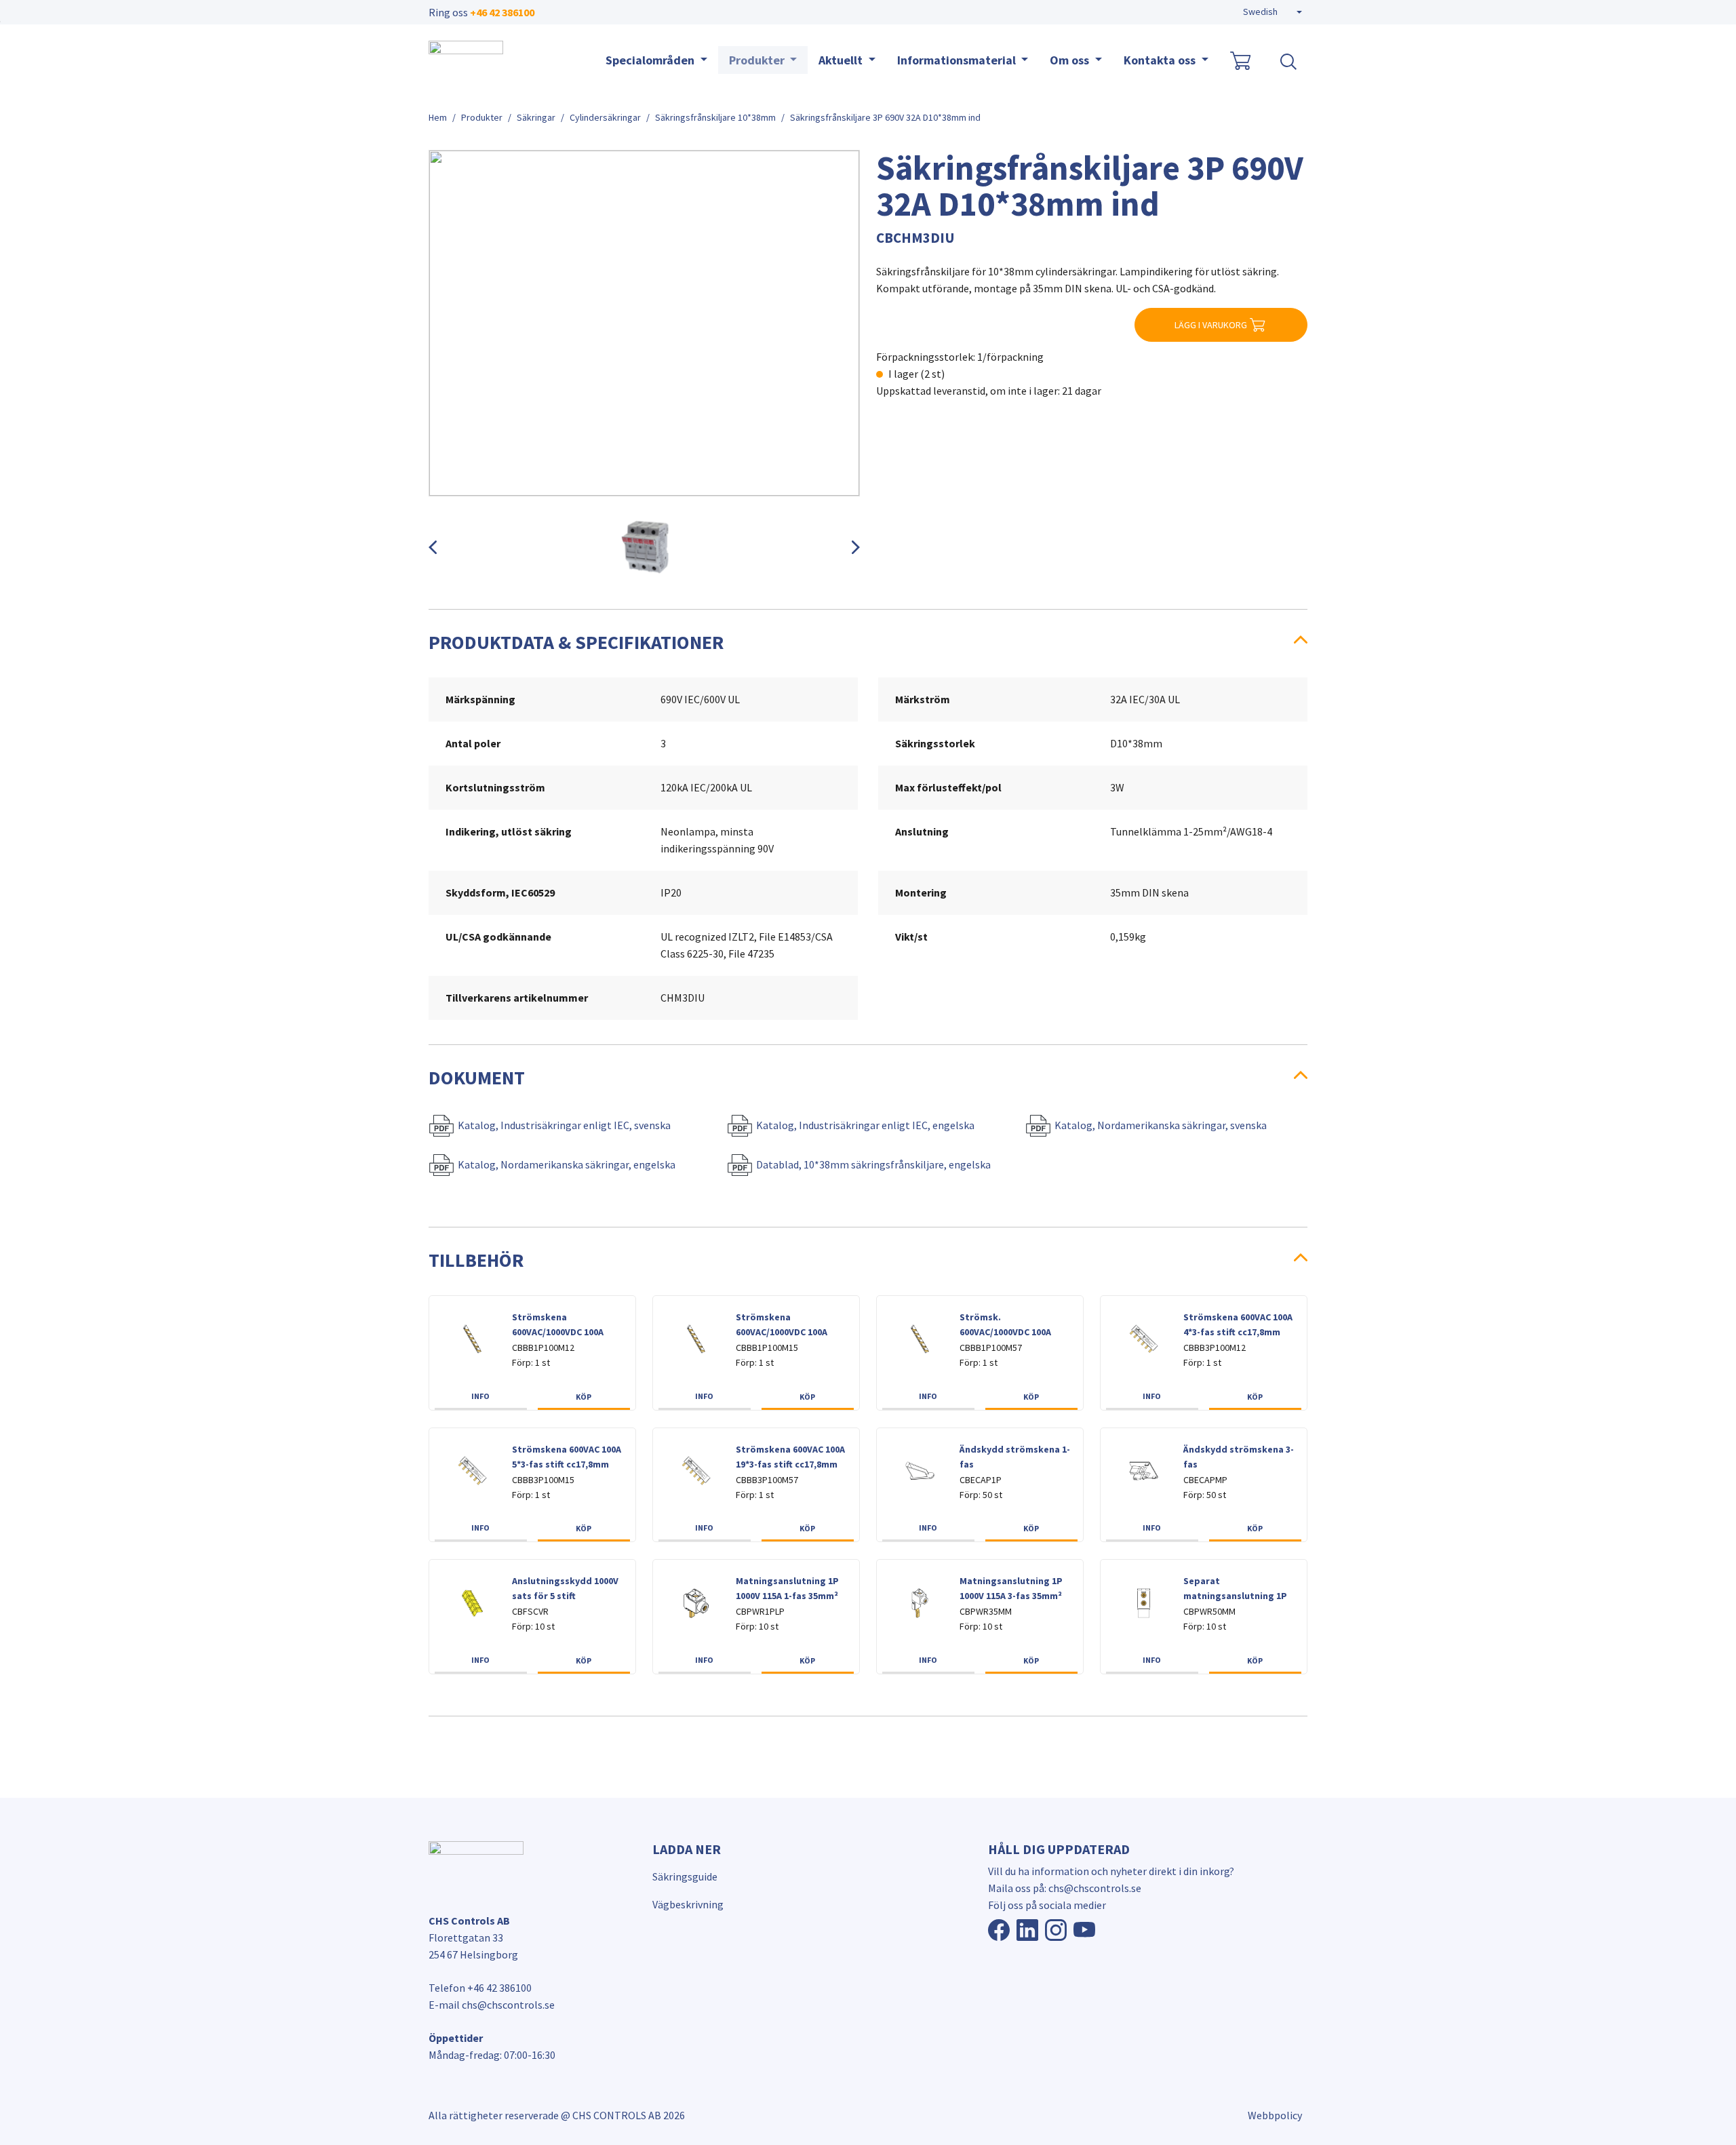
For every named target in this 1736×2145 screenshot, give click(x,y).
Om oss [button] (1071, 60)
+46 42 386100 (502, 12)
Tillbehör (476, 1260)
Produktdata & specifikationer (576, 642)
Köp (584, 1397)
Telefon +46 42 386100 (480, 1988)
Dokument (477, 1078)
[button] (1273, 12)
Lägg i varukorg (1211, 325)
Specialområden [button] (651, 60)
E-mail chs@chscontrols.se (492, 2005)
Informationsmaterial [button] (958, 60)
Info (480, 1396)
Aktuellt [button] (842, 60)
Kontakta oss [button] (1161, 60)
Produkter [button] (758, 60)
